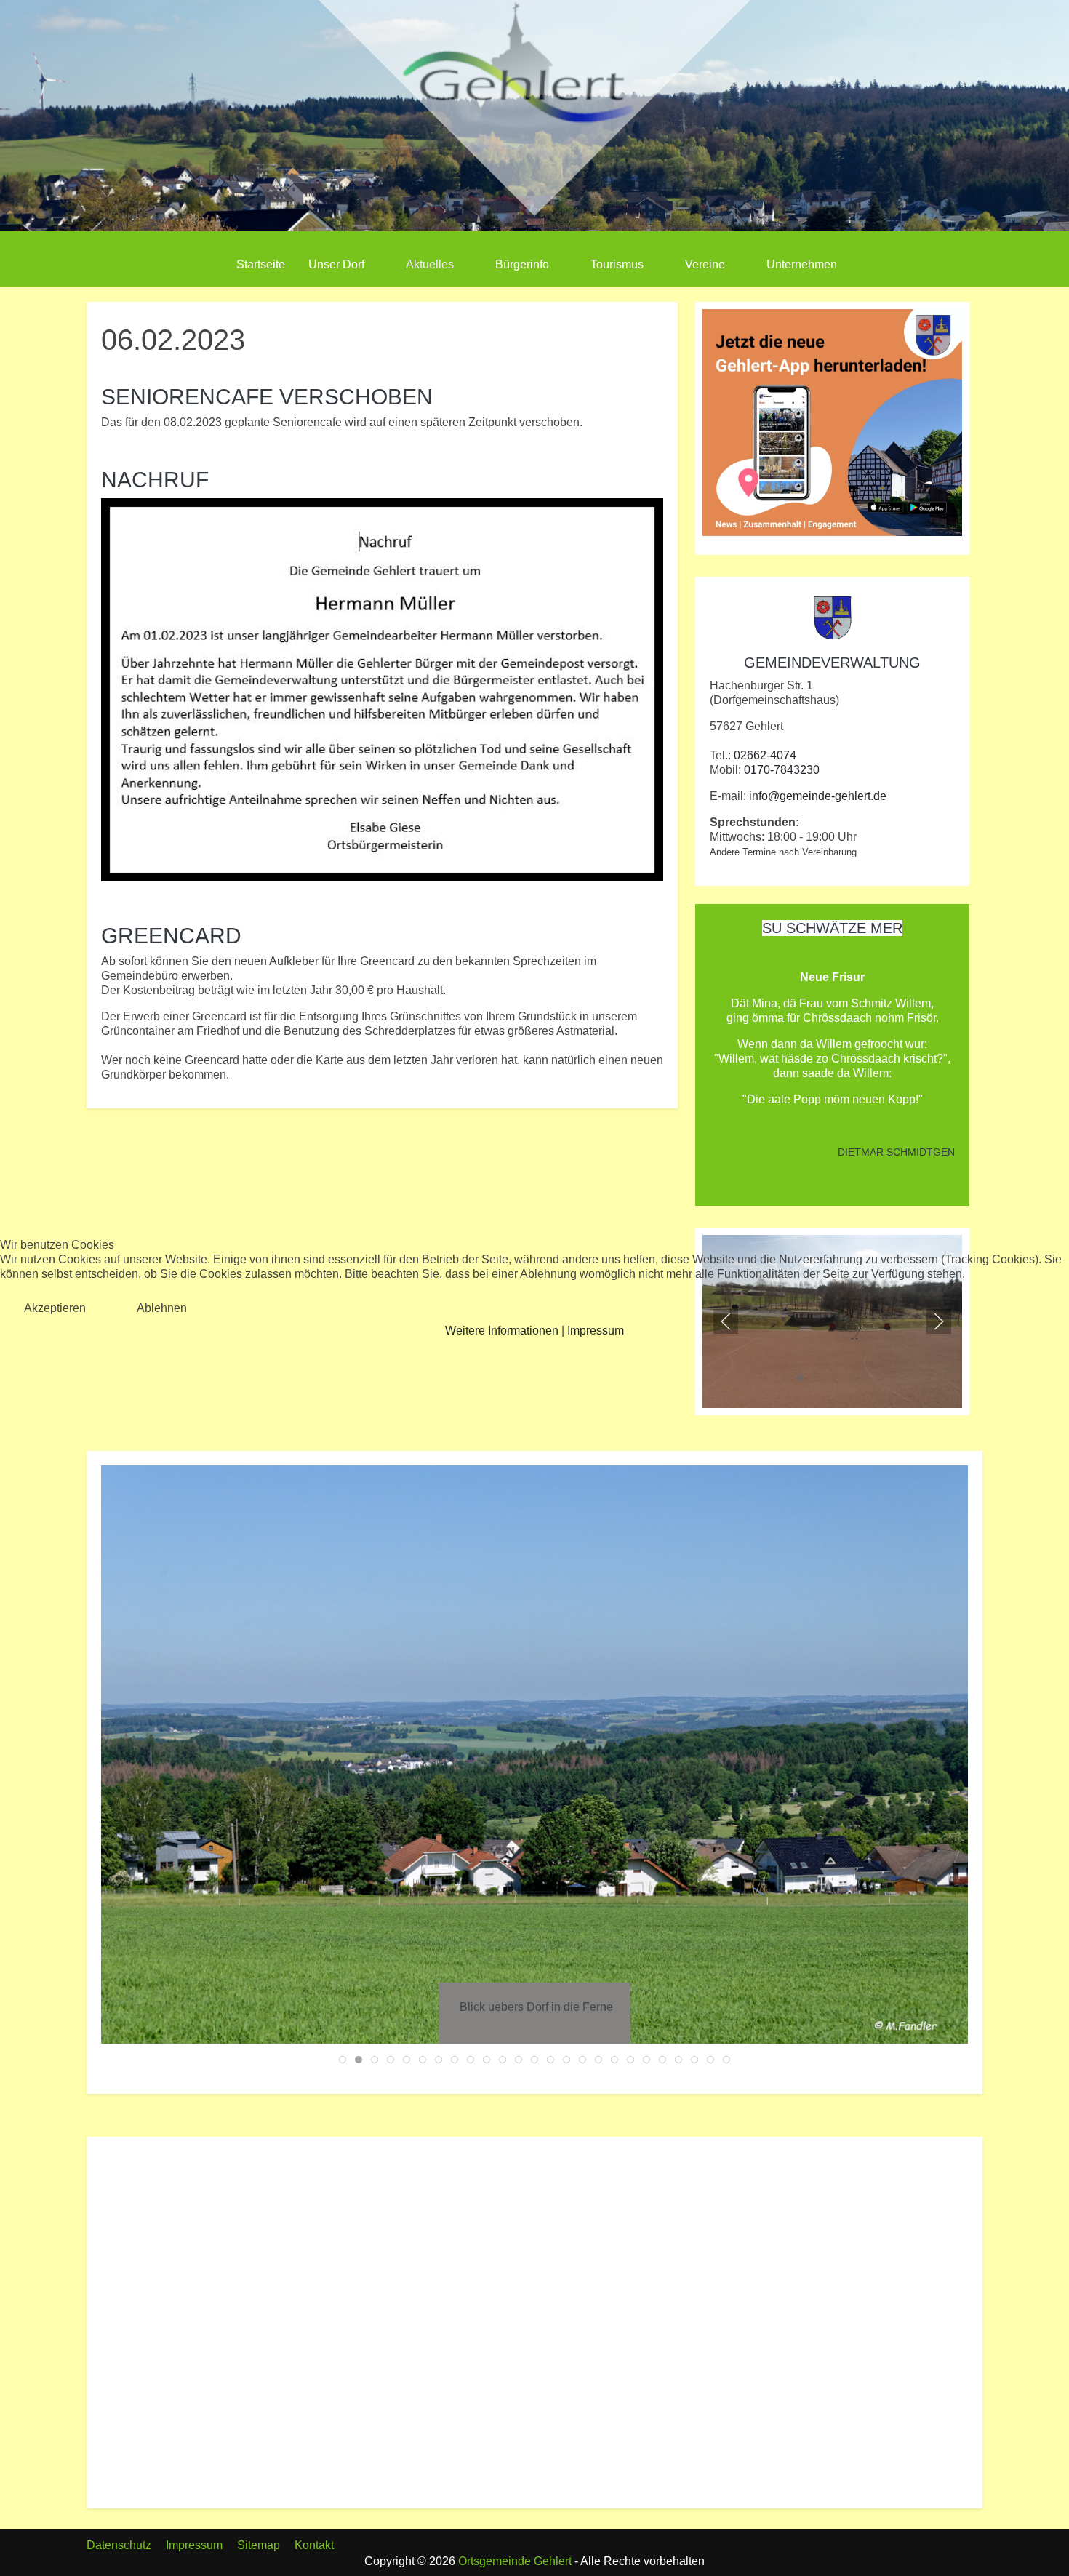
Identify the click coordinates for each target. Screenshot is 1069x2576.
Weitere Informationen (502, 1331)
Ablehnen (162, 1308)
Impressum (596, 1331)
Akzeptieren (55, 1308)
